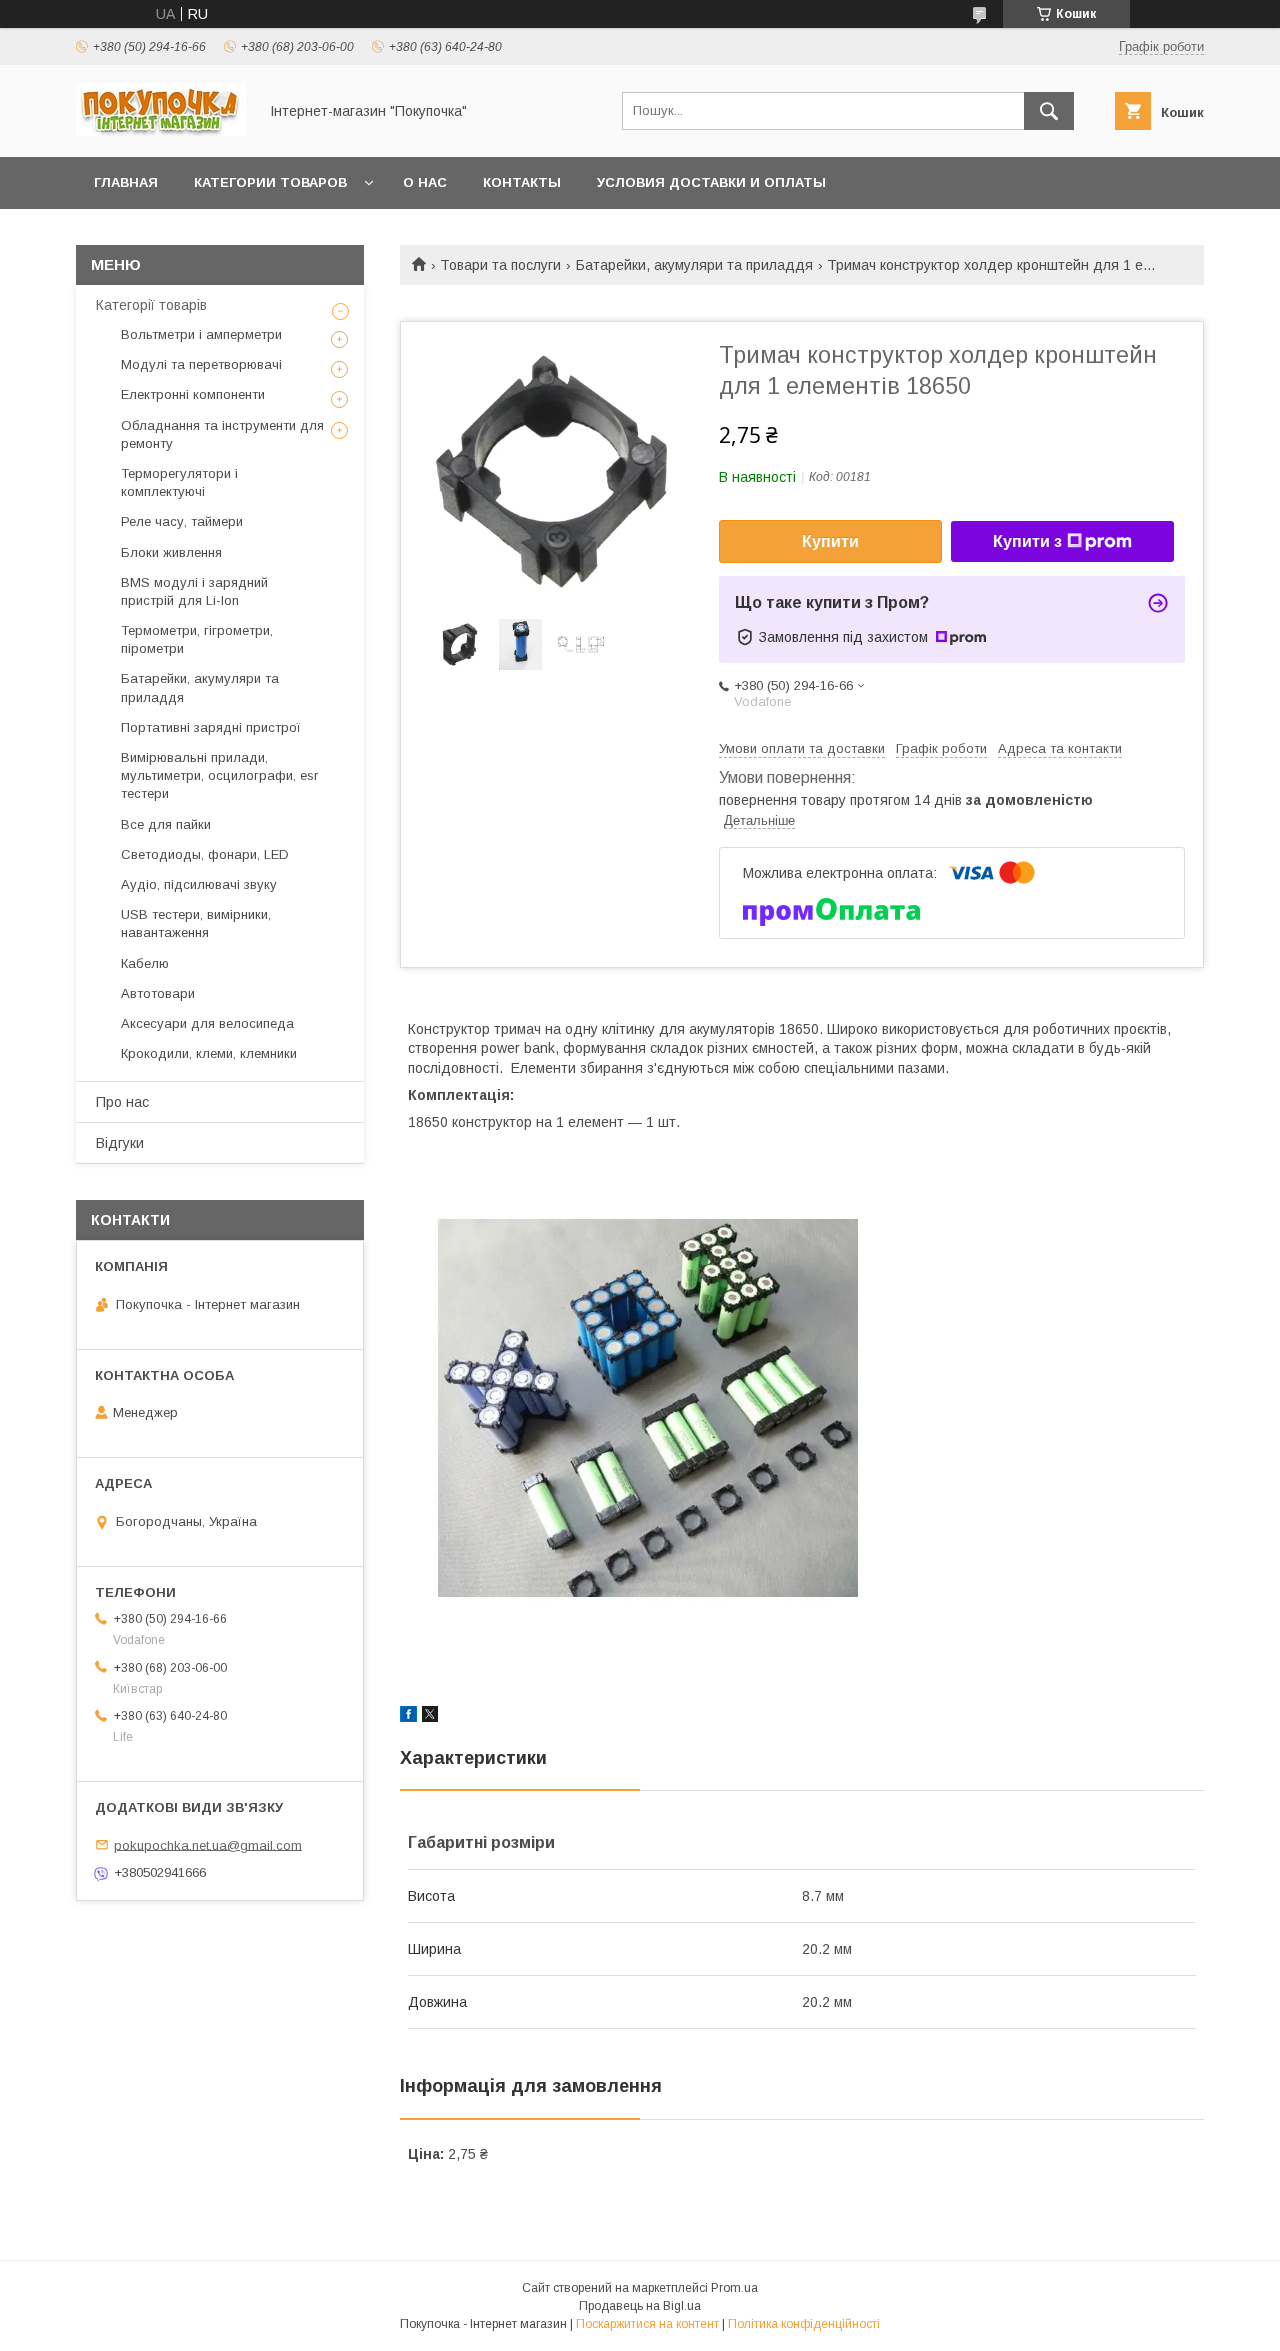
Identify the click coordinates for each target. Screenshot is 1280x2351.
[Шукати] (1049, 111)
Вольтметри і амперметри (201, 334)
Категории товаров (270, 182)
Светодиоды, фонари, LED (205, 854)
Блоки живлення (171, 552)
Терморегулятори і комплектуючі (179, 482)
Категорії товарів (151, 305)
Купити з (1027, 541)
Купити (830, 541)
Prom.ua (734, 2288)
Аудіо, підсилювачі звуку (199, 884)
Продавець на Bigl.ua (640, 2306)
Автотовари (158, 993)
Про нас (122, 1102)
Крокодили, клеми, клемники (209, 1053)
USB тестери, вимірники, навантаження (196, 923)
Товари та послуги (500, 265)
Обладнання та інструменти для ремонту (222, 434)
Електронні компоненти (193, 394)
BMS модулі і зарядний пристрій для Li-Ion (194, 591)
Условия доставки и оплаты (711, 182)
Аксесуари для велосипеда (207, 1023)
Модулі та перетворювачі (201, 364)
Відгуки (120, 1143)
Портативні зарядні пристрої (211, 727)
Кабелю (145, 963)
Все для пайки (166, 824)
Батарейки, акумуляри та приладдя (694, 265)
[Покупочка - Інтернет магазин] (161, 131)
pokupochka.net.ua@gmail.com (208, 1844)
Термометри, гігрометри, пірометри (197, 639)
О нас (425, 182)
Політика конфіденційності (804, 2324)
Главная (126, 182)
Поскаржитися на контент (647, 2324)
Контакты (522, 182)
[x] (430, 1717)
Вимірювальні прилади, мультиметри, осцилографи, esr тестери (219, 775)
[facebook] (408, 1717)
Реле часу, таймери (182, 521)
